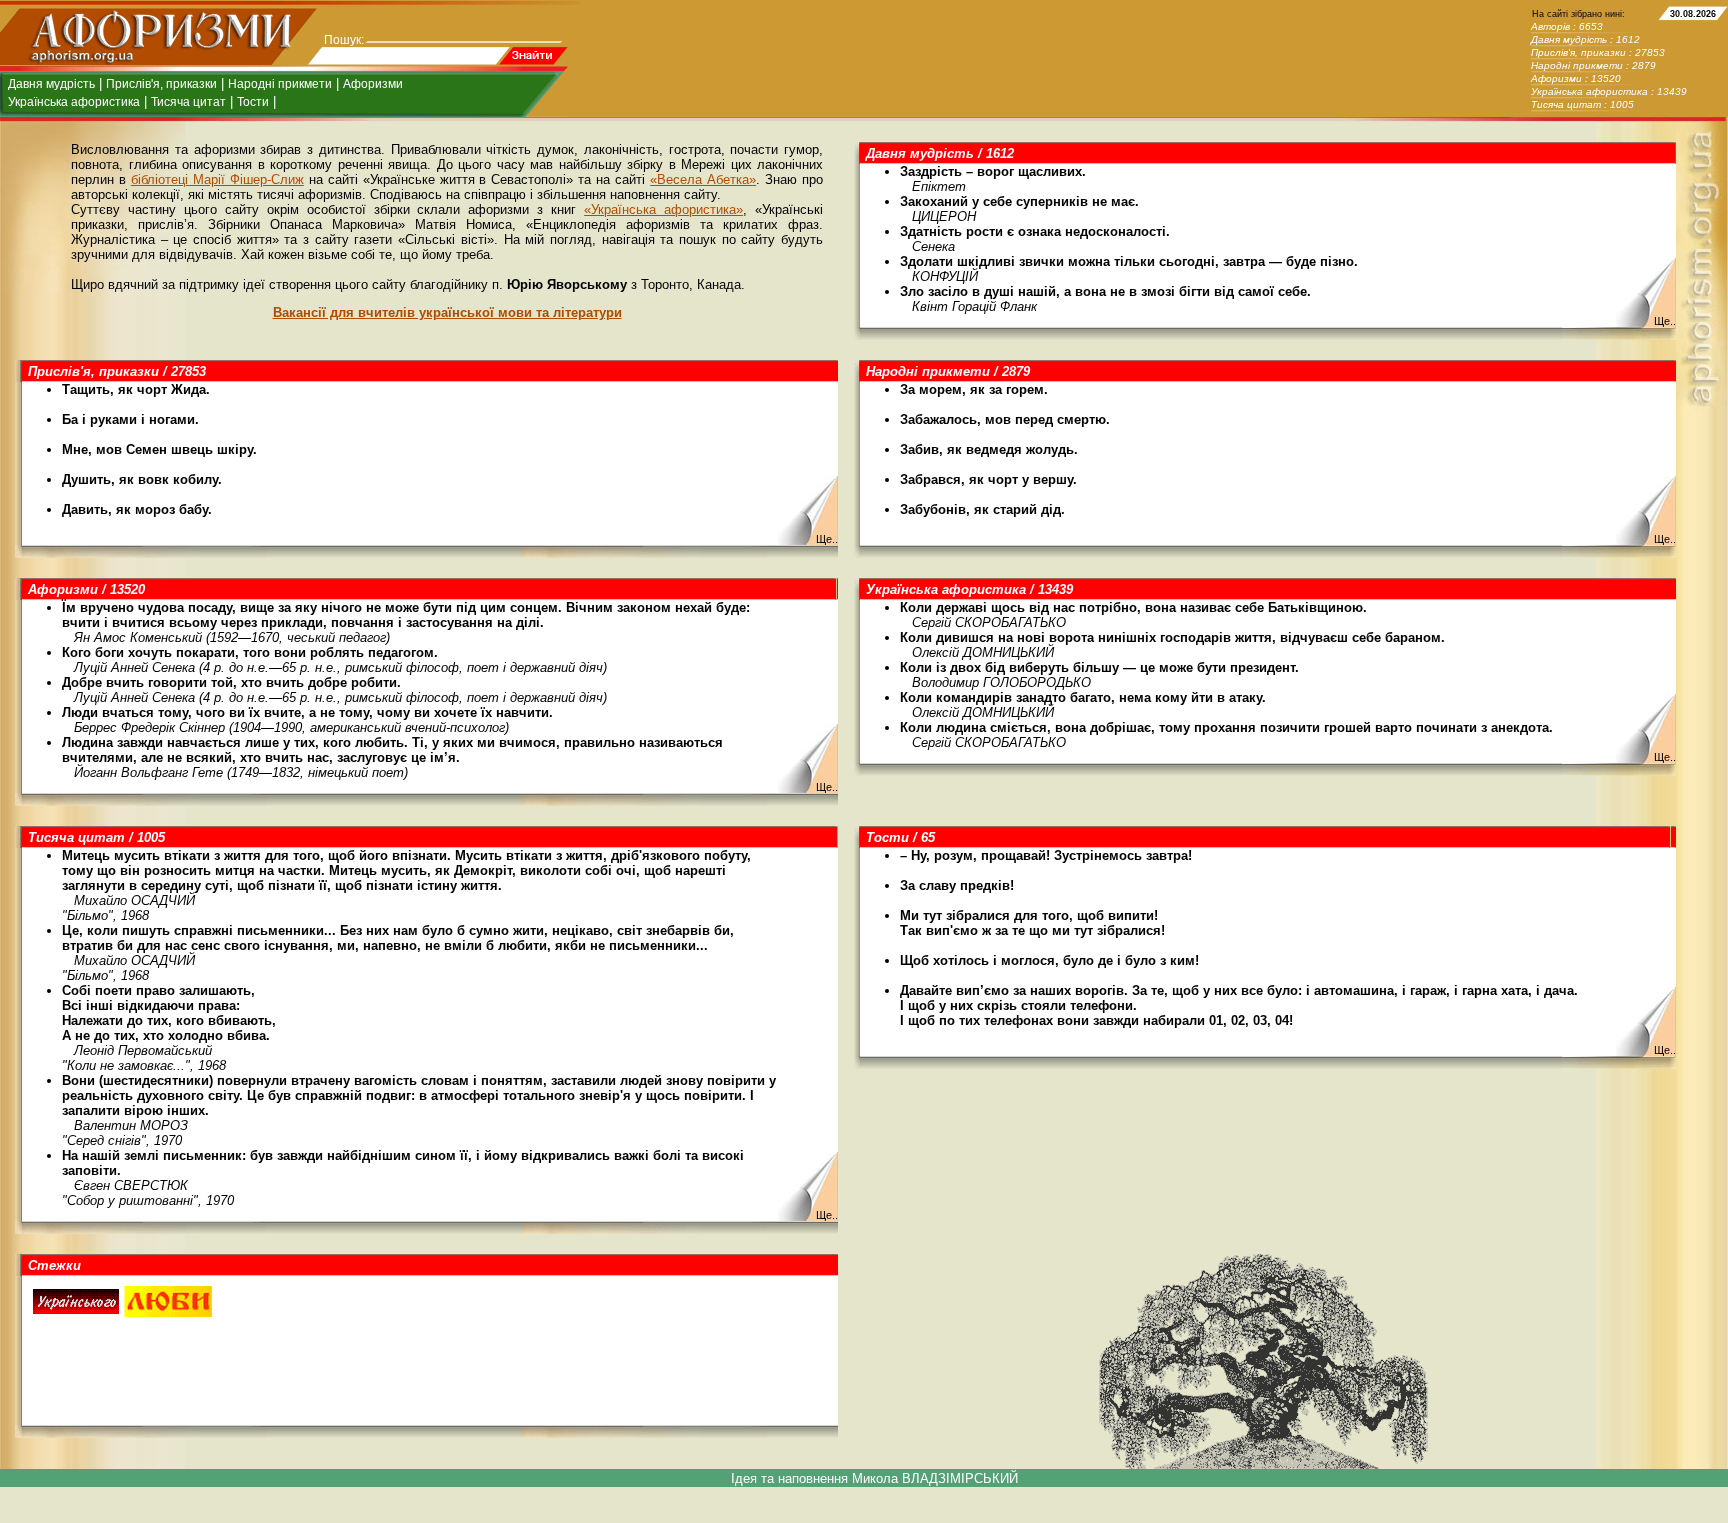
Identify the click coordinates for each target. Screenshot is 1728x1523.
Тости (253, 102)
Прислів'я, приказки (161, 84)
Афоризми (373, 84)
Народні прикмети (280, 84)
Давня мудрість (51, 84)
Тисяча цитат (188, 102)
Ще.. (1665, 321)
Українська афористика (74, 102)
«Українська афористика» (663, 209)
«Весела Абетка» (703, 179)
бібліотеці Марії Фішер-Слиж (217, 179)
